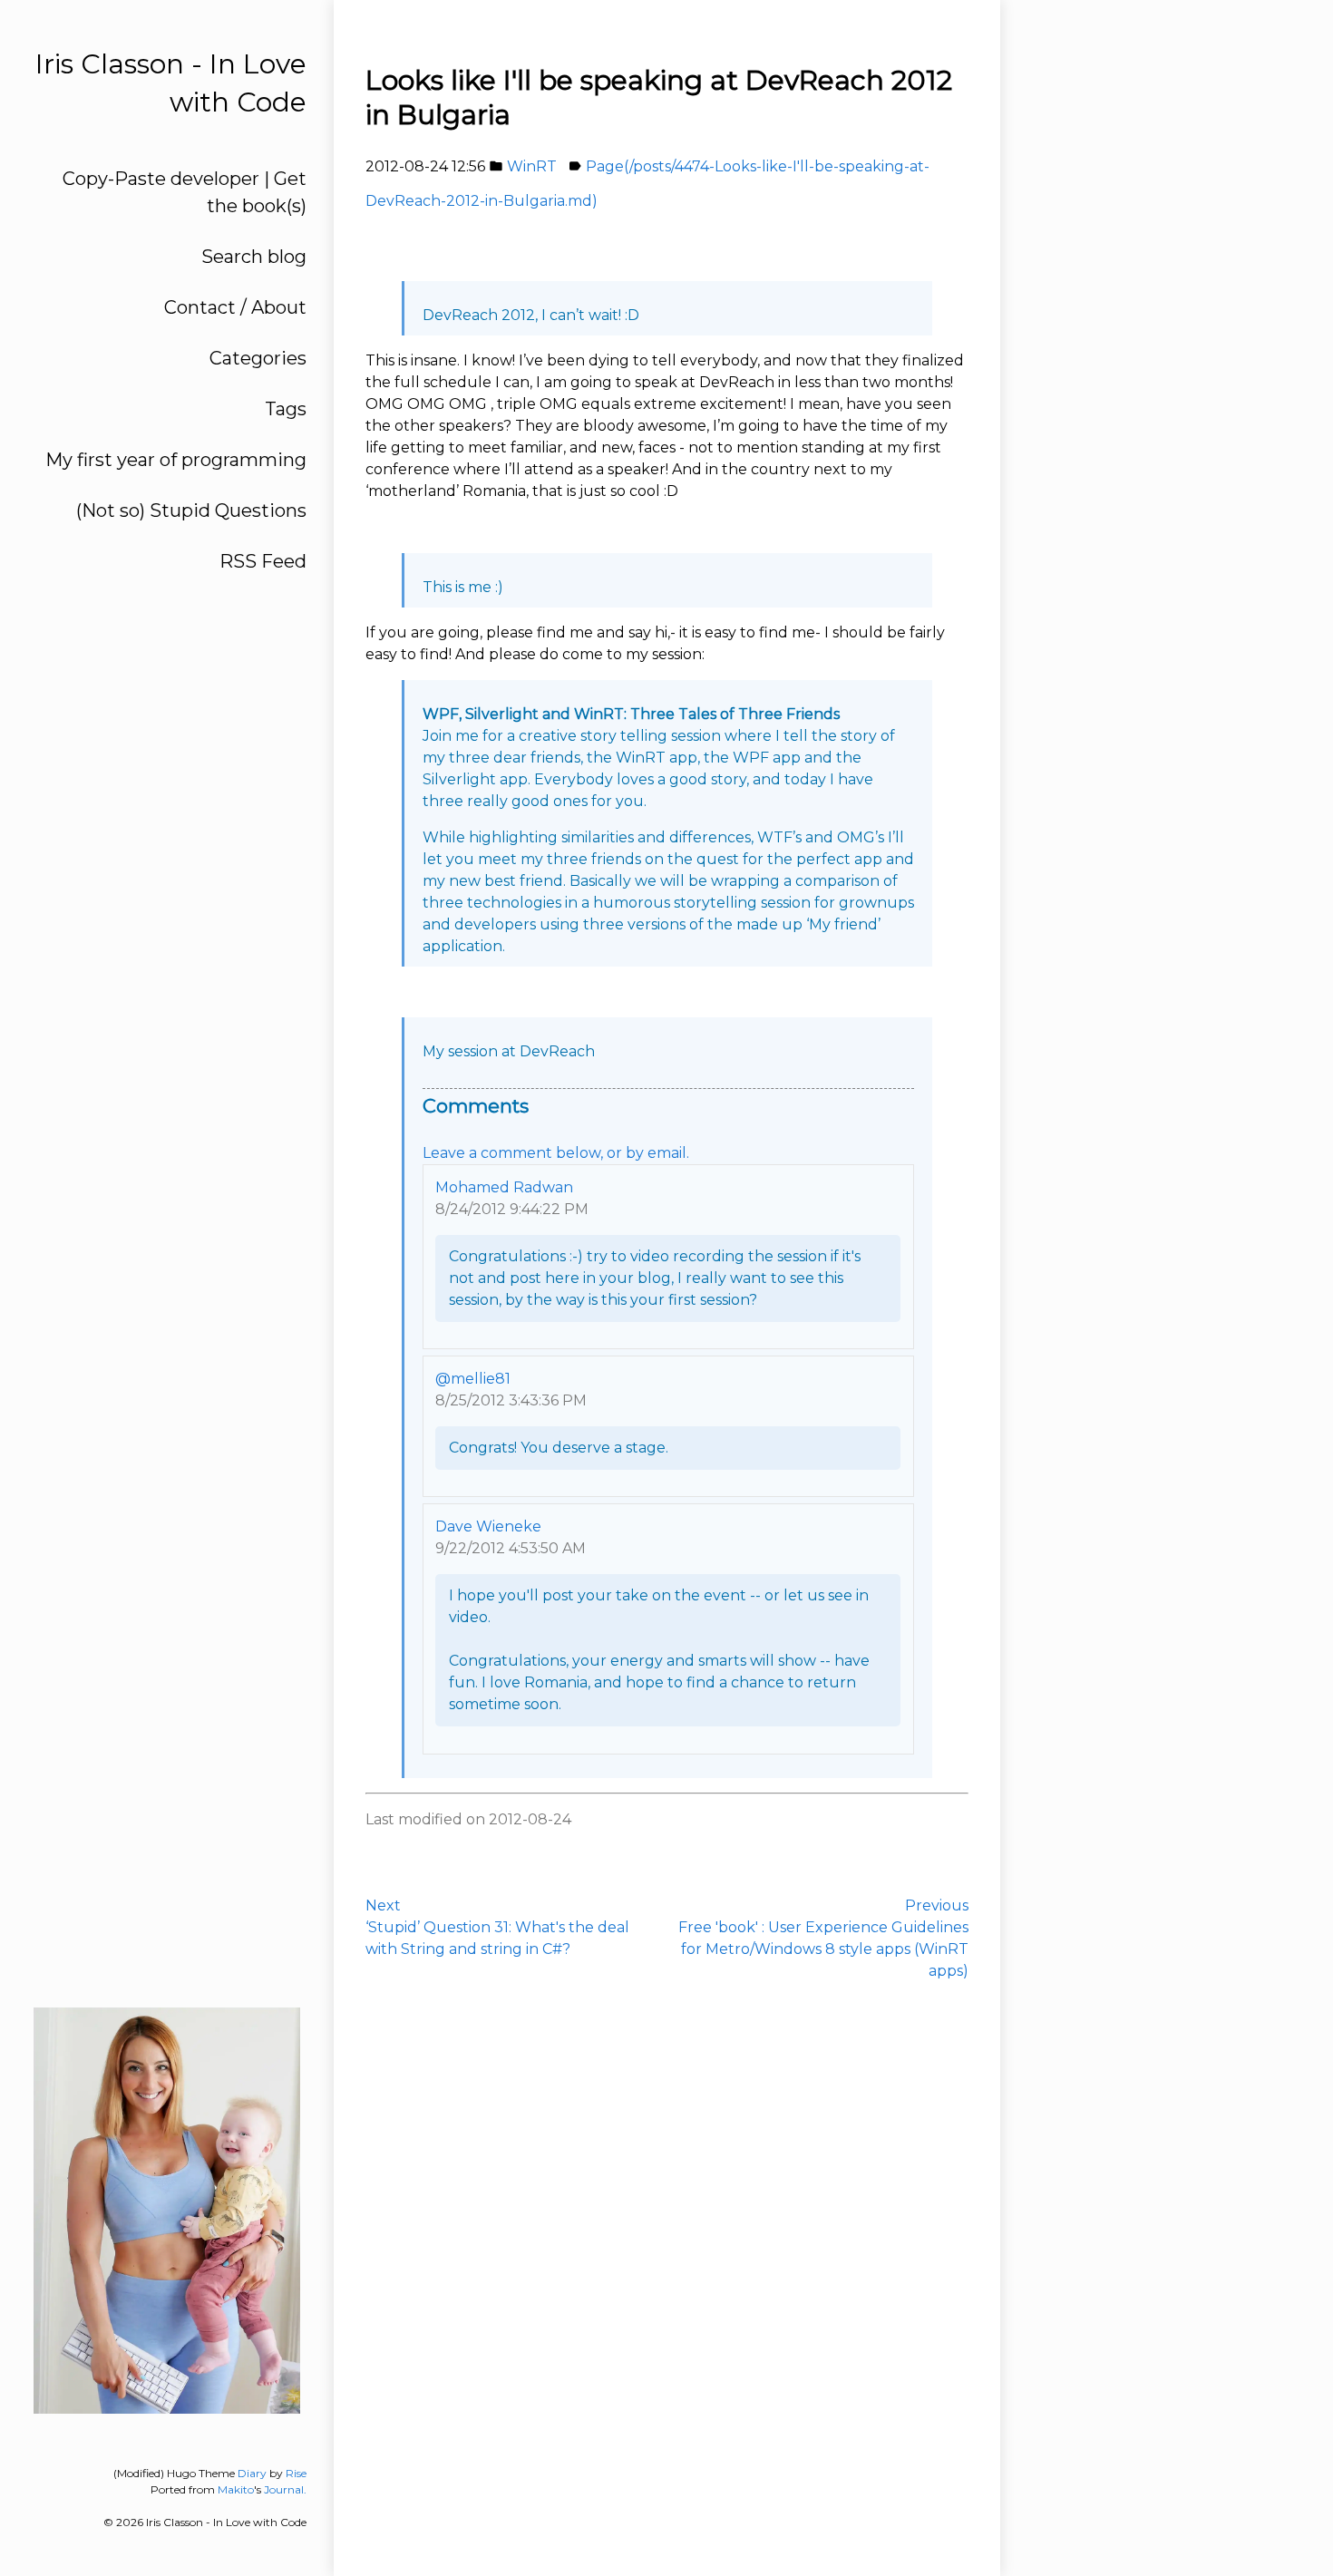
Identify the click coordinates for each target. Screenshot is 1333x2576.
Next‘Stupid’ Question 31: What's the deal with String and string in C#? (497, 1927)
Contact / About (235, 307)
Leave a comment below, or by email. (556, 1153)
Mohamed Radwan (504, 1187)
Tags (286, 409)
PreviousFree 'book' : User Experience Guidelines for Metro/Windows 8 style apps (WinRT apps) (823, 1938)
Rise (296, 2473)
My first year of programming (176, 460)
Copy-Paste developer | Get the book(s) (185, 192)
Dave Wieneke (488, 1526)
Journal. (285, 2489)
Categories (258, 358)
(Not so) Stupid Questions (191, 510)
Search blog (254, 257)
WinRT (532, 166)
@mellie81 (473, 1379)
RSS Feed (263, 561)
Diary (252, 2473)
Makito (236, 2489)
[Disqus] (667, 2267)
